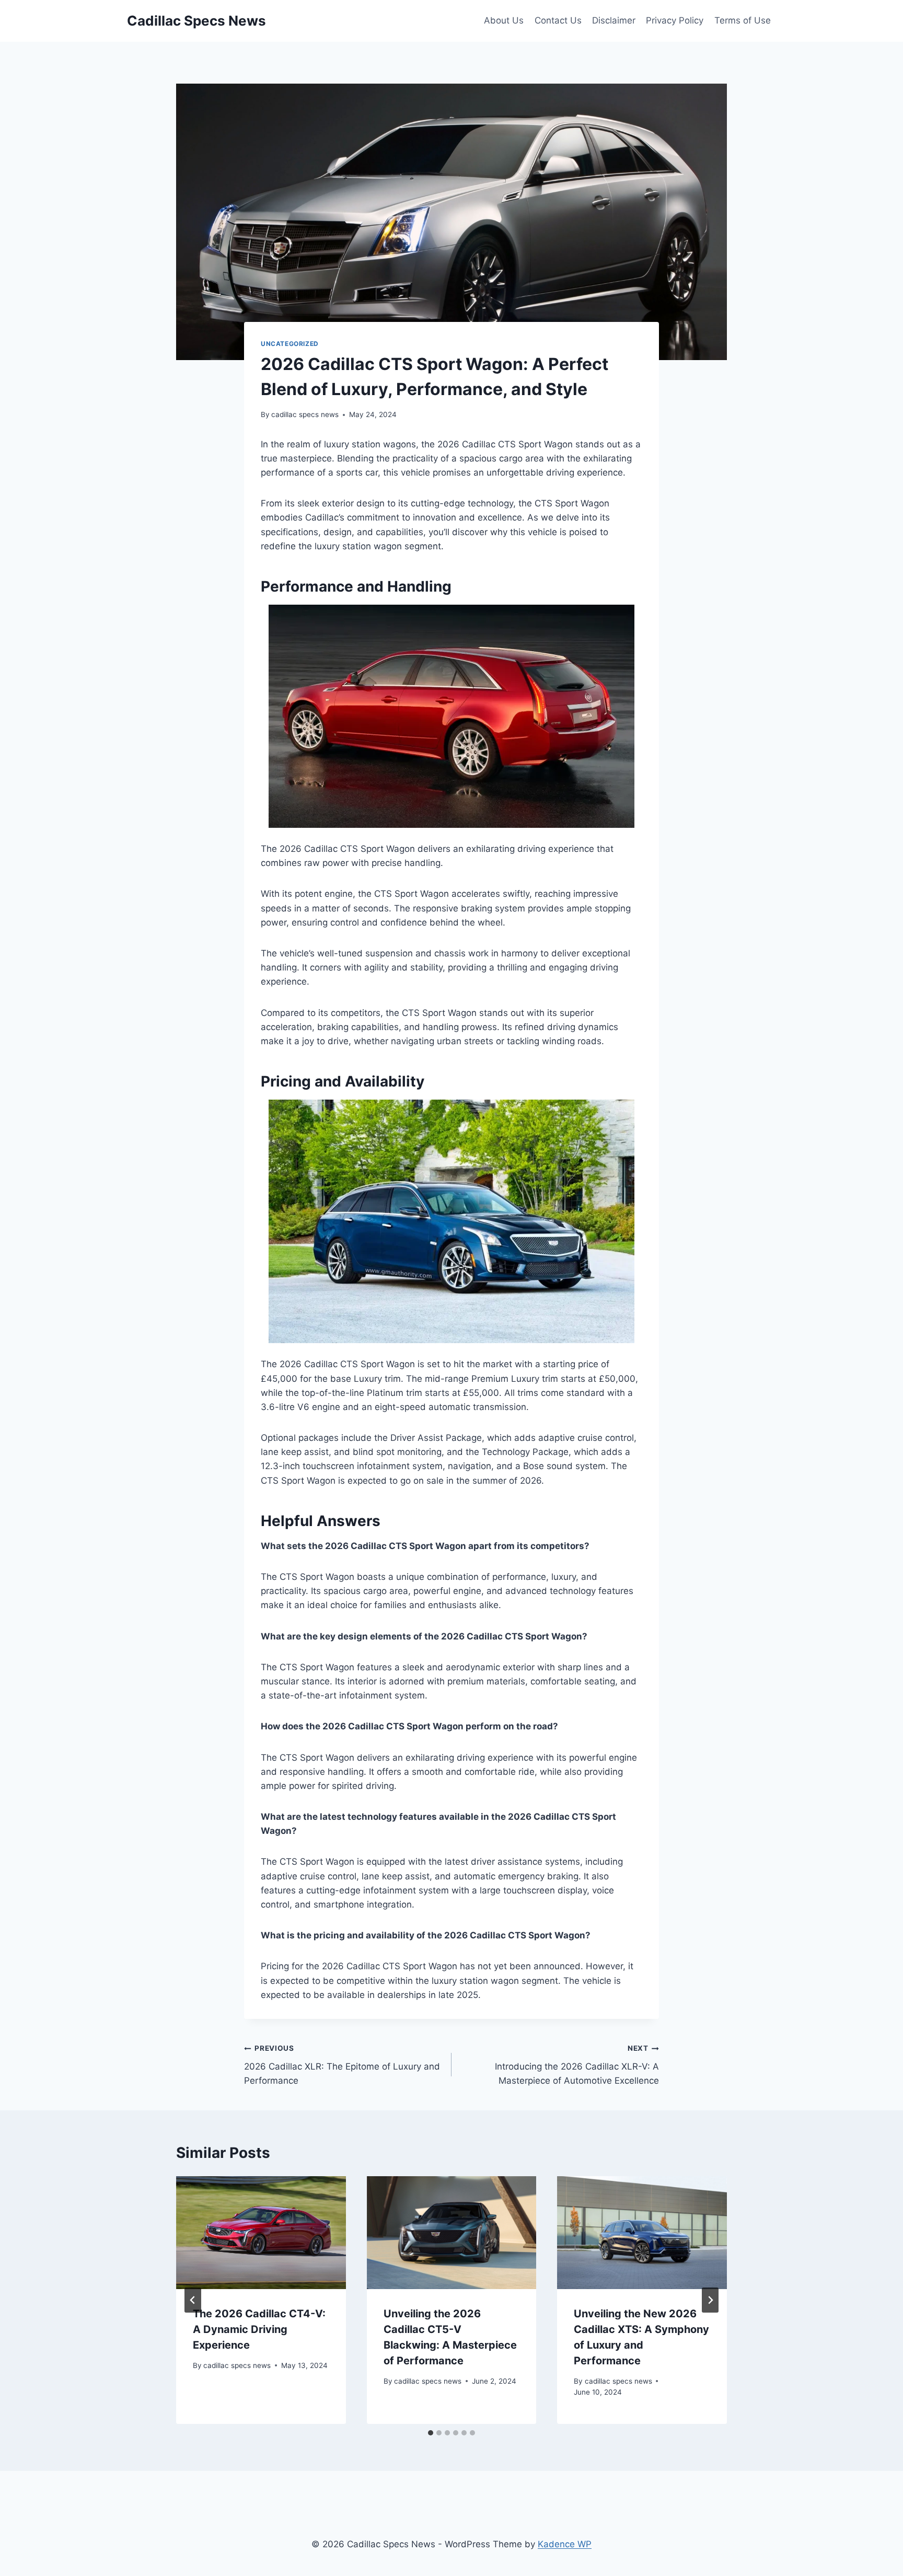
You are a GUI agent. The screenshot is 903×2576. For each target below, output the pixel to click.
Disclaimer (614, 20)
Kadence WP (565, 2544)
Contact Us (558, 20)
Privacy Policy (675, 20)
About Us (504, 20)
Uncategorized (290, 344)
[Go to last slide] (193, 2300)
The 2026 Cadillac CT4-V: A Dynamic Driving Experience (259, 2329)
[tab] (431, 2433)
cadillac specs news (305, 414)
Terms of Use (743, 20)
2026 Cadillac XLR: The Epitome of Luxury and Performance (342, 2065)
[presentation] (261, 2233)
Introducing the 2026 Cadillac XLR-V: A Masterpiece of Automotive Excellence (577, 2065)
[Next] (710, 2300)
